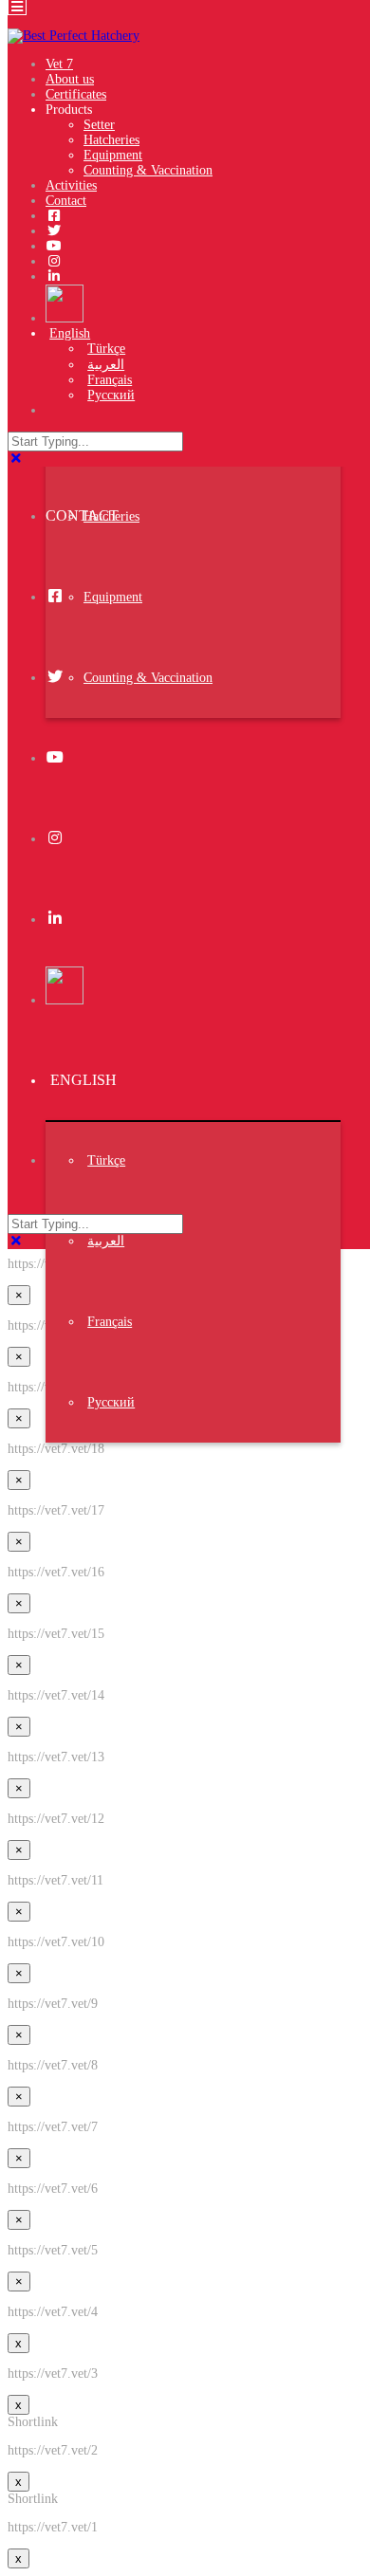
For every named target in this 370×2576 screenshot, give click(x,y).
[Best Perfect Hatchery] (74, 36)
